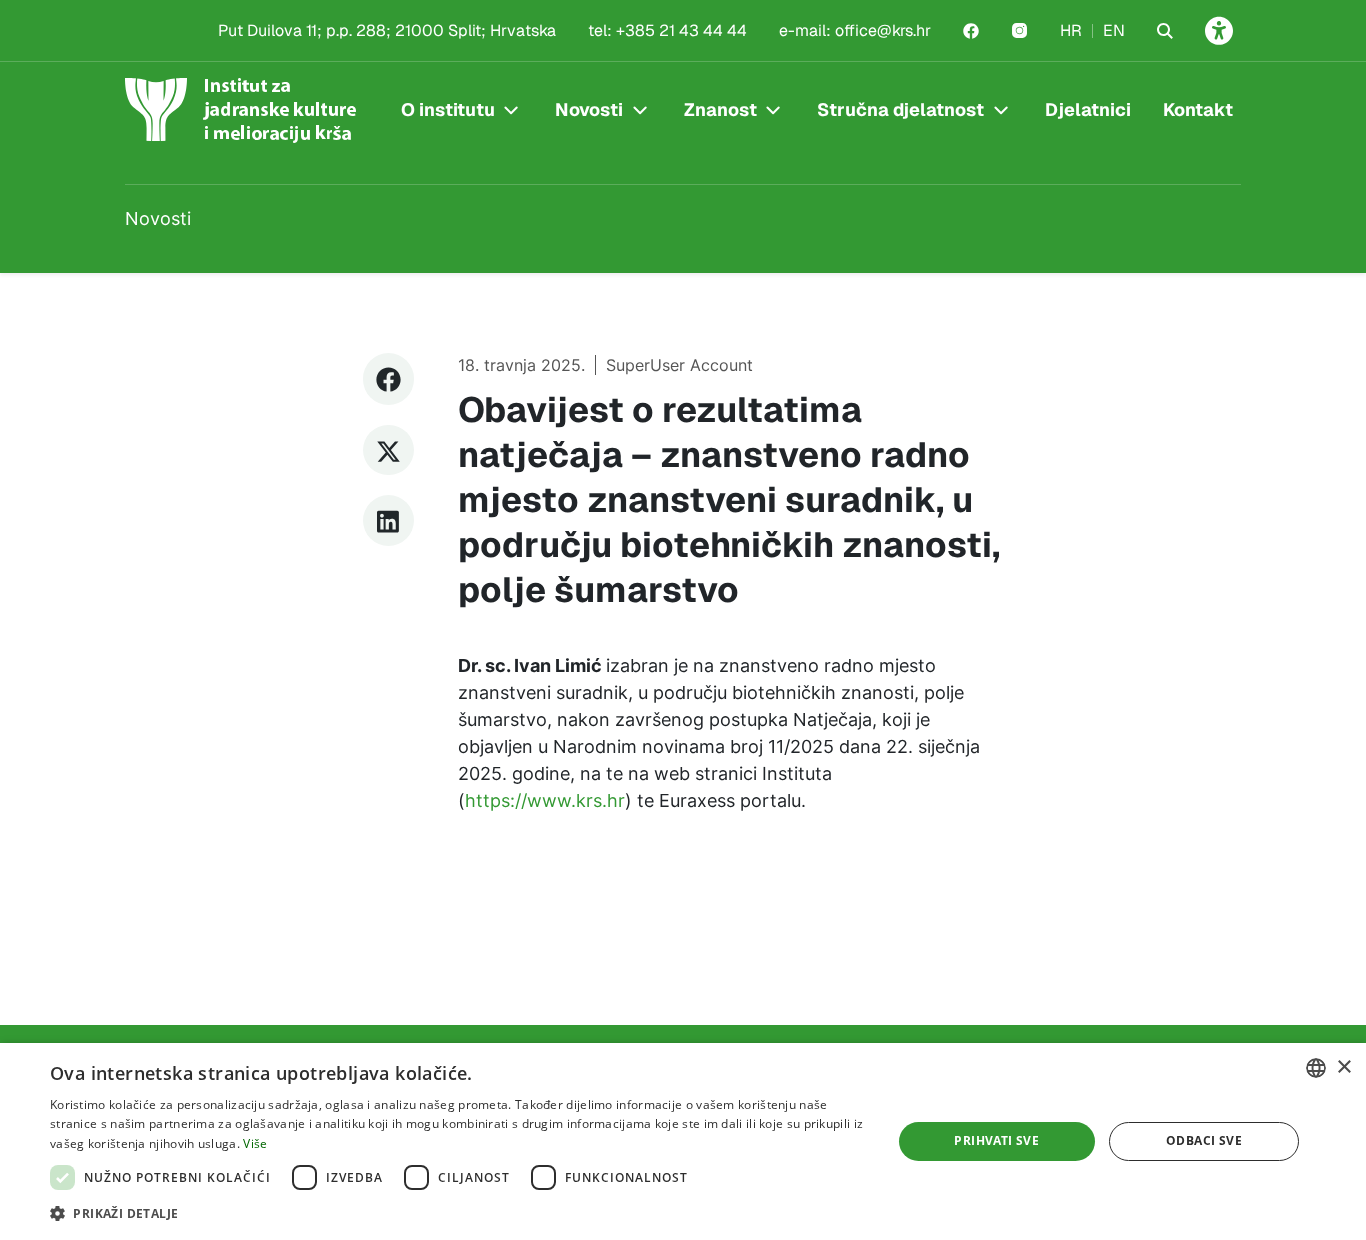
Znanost (720, 109)
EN (1114, 30)
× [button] (1343, 1067)
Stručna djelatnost (900, 109)
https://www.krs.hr (545, 800)
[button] (458, 1213)
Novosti (589, 109)
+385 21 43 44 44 (681, 30)
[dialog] (683, 1141)
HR (1071, 30)
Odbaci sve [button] (1204, 1140)
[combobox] (1316, 1068)
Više (255, 1143)
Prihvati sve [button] (996, 1140)
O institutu (448, 109)
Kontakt (1198, 109)
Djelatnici (1088, 109)
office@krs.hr (883, 30)
